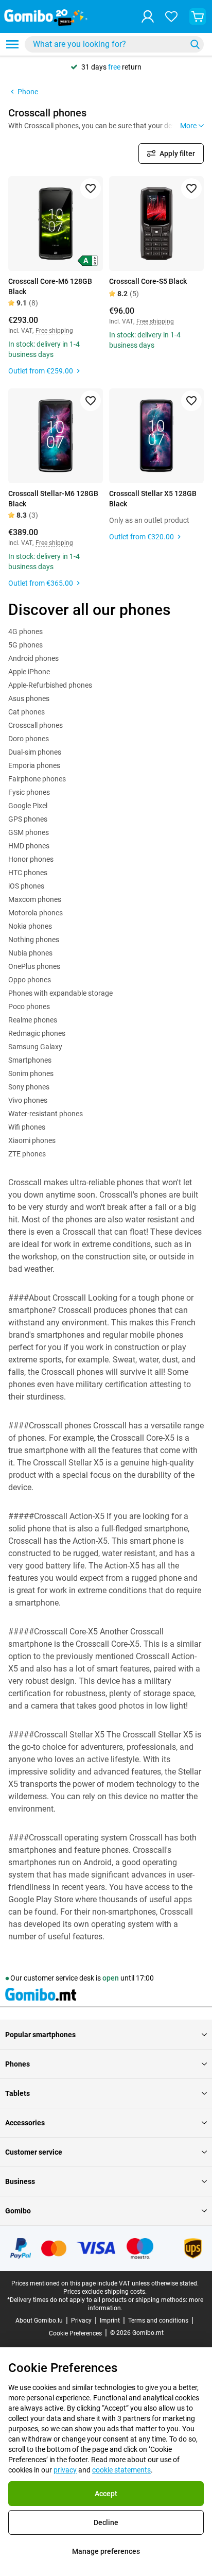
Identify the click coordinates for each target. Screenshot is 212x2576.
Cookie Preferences (75, 2333)
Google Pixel (28, 806)
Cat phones (26, 712)
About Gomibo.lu (39, 2321)
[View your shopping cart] (198, 16)
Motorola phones (36, 913)
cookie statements (121, 2470)
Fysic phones (29, 792)
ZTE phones (27, 1154)
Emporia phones (34, 765)
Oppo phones (30, 980)
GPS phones (28, 819)
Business (20, 2181)
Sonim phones (31, 1073)
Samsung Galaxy (35, 1047)
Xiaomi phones (32, 1140)
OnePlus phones (34, 966)
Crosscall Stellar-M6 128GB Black (53, 499)
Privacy (81, 2321)
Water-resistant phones (46, 1114)
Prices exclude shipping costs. (105, 2292)
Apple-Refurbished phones (50, 685)
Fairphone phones (37, 779)
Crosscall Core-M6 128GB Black (50, 286)
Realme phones (33, 1020)
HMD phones (29, 846)
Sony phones (29, 1087)
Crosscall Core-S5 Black (148, 281)
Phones (17, 2064)
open (111, 1978)
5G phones (25, 645)
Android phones (33, 658)
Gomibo (18, 2211)
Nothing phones (34, 940)
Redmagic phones (37, 1033)
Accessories (25, 2123)
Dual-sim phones (35, 752)
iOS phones (26, 886)
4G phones (25, 632)
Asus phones (29, 698)
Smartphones (30, 1060)
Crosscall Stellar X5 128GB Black (153, 499)
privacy (65, 2470)
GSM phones (29, 832)
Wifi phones (27, 1127)
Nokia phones (30, 926)
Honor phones (31, 859)
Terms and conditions (158, 2321)
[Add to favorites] (91, 189)
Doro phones (29, 739)
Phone (28, 92)
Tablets (17, 2093)
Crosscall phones (36, 725)
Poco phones (29, 1006)
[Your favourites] (171, 16)
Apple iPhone (29, 672)
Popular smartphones (40, 2035)
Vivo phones (28, 1100)
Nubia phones (30, 953)
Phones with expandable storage (60, 993)
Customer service (34, 2152)
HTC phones (28, 873)
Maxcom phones (35, 899)
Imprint (110, 2321)
